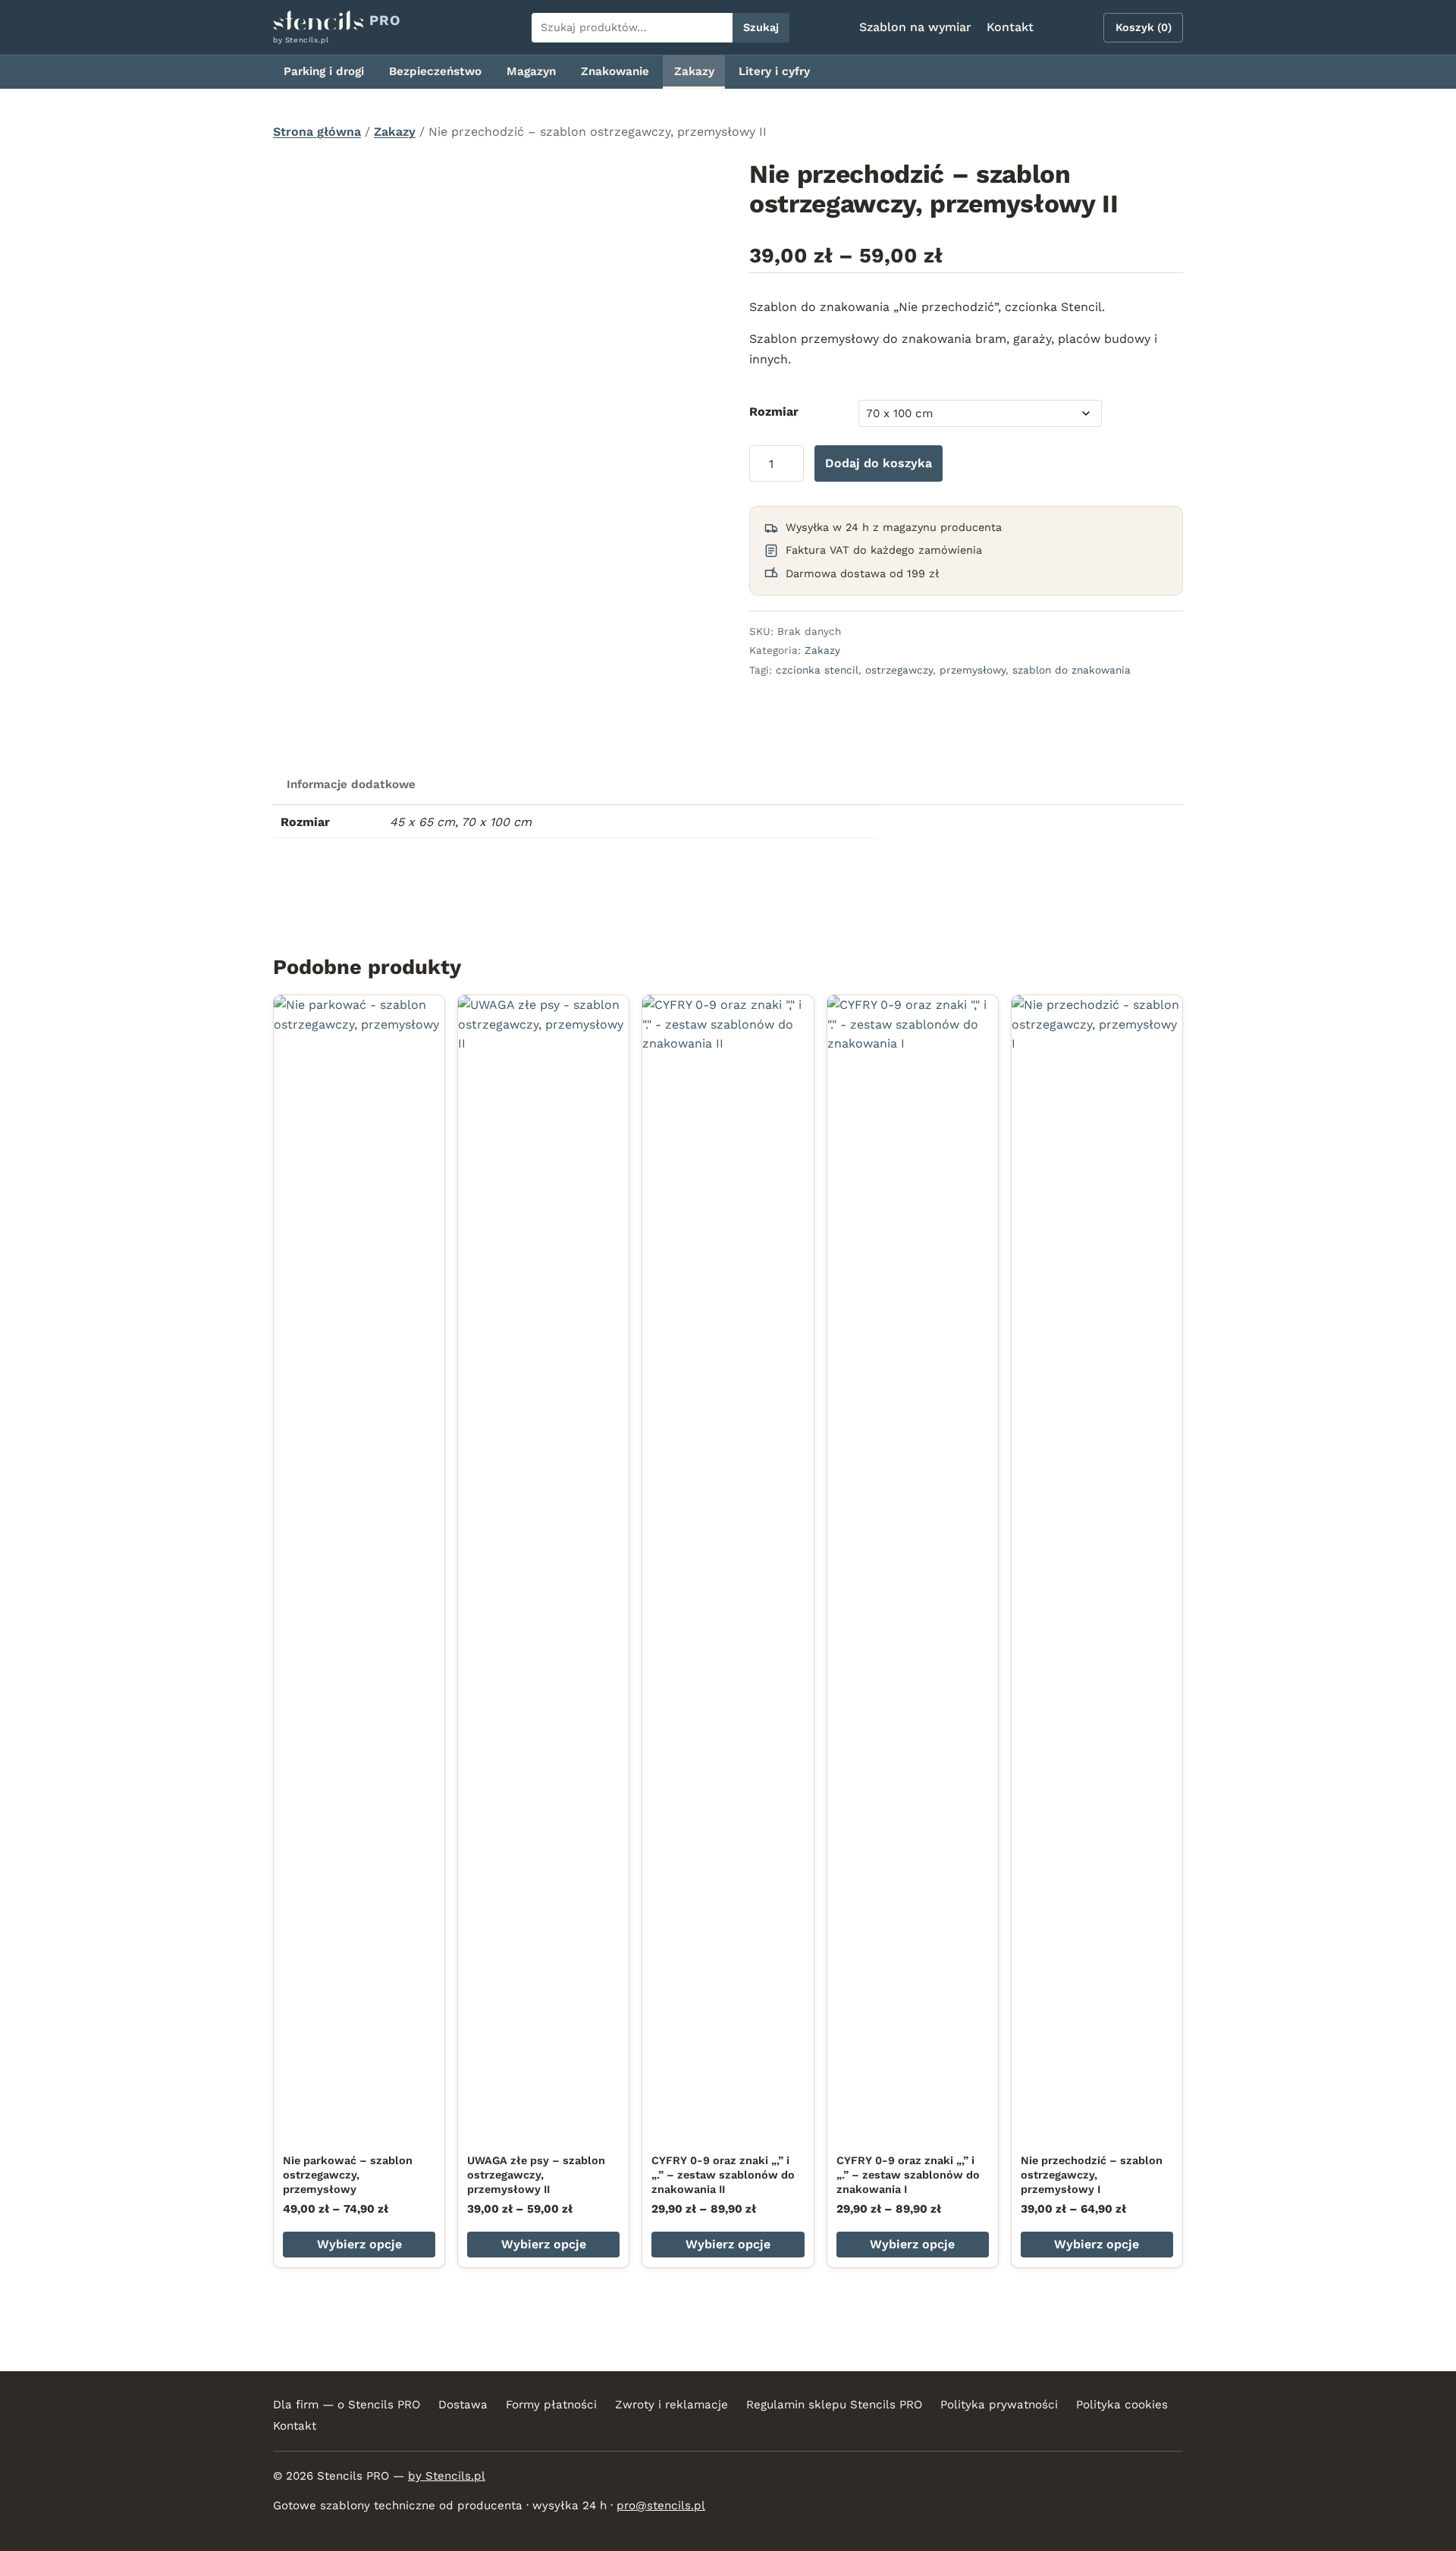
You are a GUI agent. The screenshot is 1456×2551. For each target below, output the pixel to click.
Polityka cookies (1122, 2405)
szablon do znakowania (1072, 670)
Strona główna (317, 132)
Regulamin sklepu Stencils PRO (834, 2405)
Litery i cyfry (774, 71)
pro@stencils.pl (661, 2505)
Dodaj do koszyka (879, 463)
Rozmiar (774, 412)
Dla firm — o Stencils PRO (347, 2405)
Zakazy (694, 71)
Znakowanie (615, 71)
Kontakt (1010, 27)
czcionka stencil (817, 670)
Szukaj (761, 27)
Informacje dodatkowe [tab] (351, 784)
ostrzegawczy (899, 670)
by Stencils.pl (447, 2476)
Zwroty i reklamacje (672, 2405)
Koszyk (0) (1144, 27)
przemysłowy (973, 670)
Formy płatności (551, 2405)
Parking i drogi (324, 71)
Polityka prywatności (999, 2405)
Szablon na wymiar (915, 27)
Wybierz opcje (359, 2244)
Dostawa (463, 2405)
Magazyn (531, 71)
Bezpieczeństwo (435, 71)
